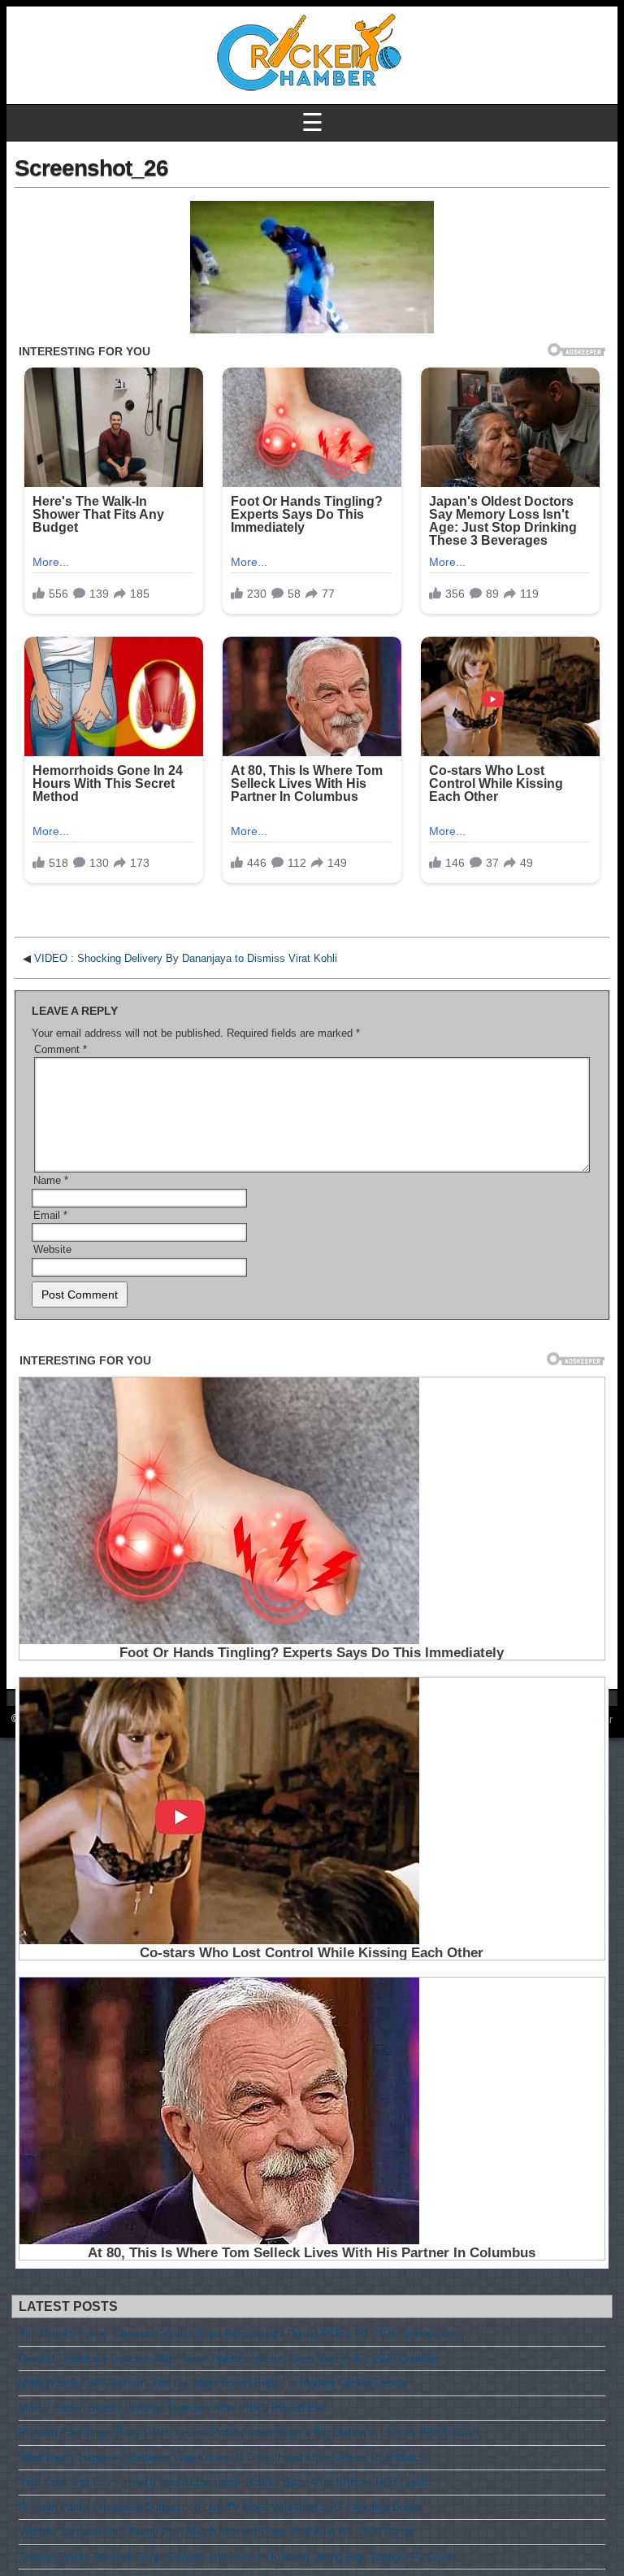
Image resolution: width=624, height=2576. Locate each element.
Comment (61, 1049)
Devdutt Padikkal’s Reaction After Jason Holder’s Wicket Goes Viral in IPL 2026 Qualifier (228, 2358)
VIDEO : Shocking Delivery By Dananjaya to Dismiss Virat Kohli (186, 958)
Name (51, 1180)
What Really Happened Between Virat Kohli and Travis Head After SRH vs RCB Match (222, 2458)
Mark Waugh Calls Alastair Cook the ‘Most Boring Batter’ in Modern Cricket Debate (213, 2383)
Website (52, 1249)
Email (50, 1215)
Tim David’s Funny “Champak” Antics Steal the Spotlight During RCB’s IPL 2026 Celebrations (238, 2333)
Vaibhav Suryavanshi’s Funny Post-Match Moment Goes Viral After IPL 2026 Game (216, 2532)
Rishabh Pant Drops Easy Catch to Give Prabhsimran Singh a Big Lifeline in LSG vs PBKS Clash (249, 2432)
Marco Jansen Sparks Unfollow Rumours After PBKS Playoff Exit (173, 2408)
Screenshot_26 (91, 168)
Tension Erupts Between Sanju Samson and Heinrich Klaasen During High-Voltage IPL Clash (236, 2557)
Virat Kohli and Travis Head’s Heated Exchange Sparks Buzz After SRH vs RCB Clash (223, 2482)
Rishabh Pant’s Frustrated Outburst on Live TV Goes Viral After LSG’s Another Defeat (221, 2507)
